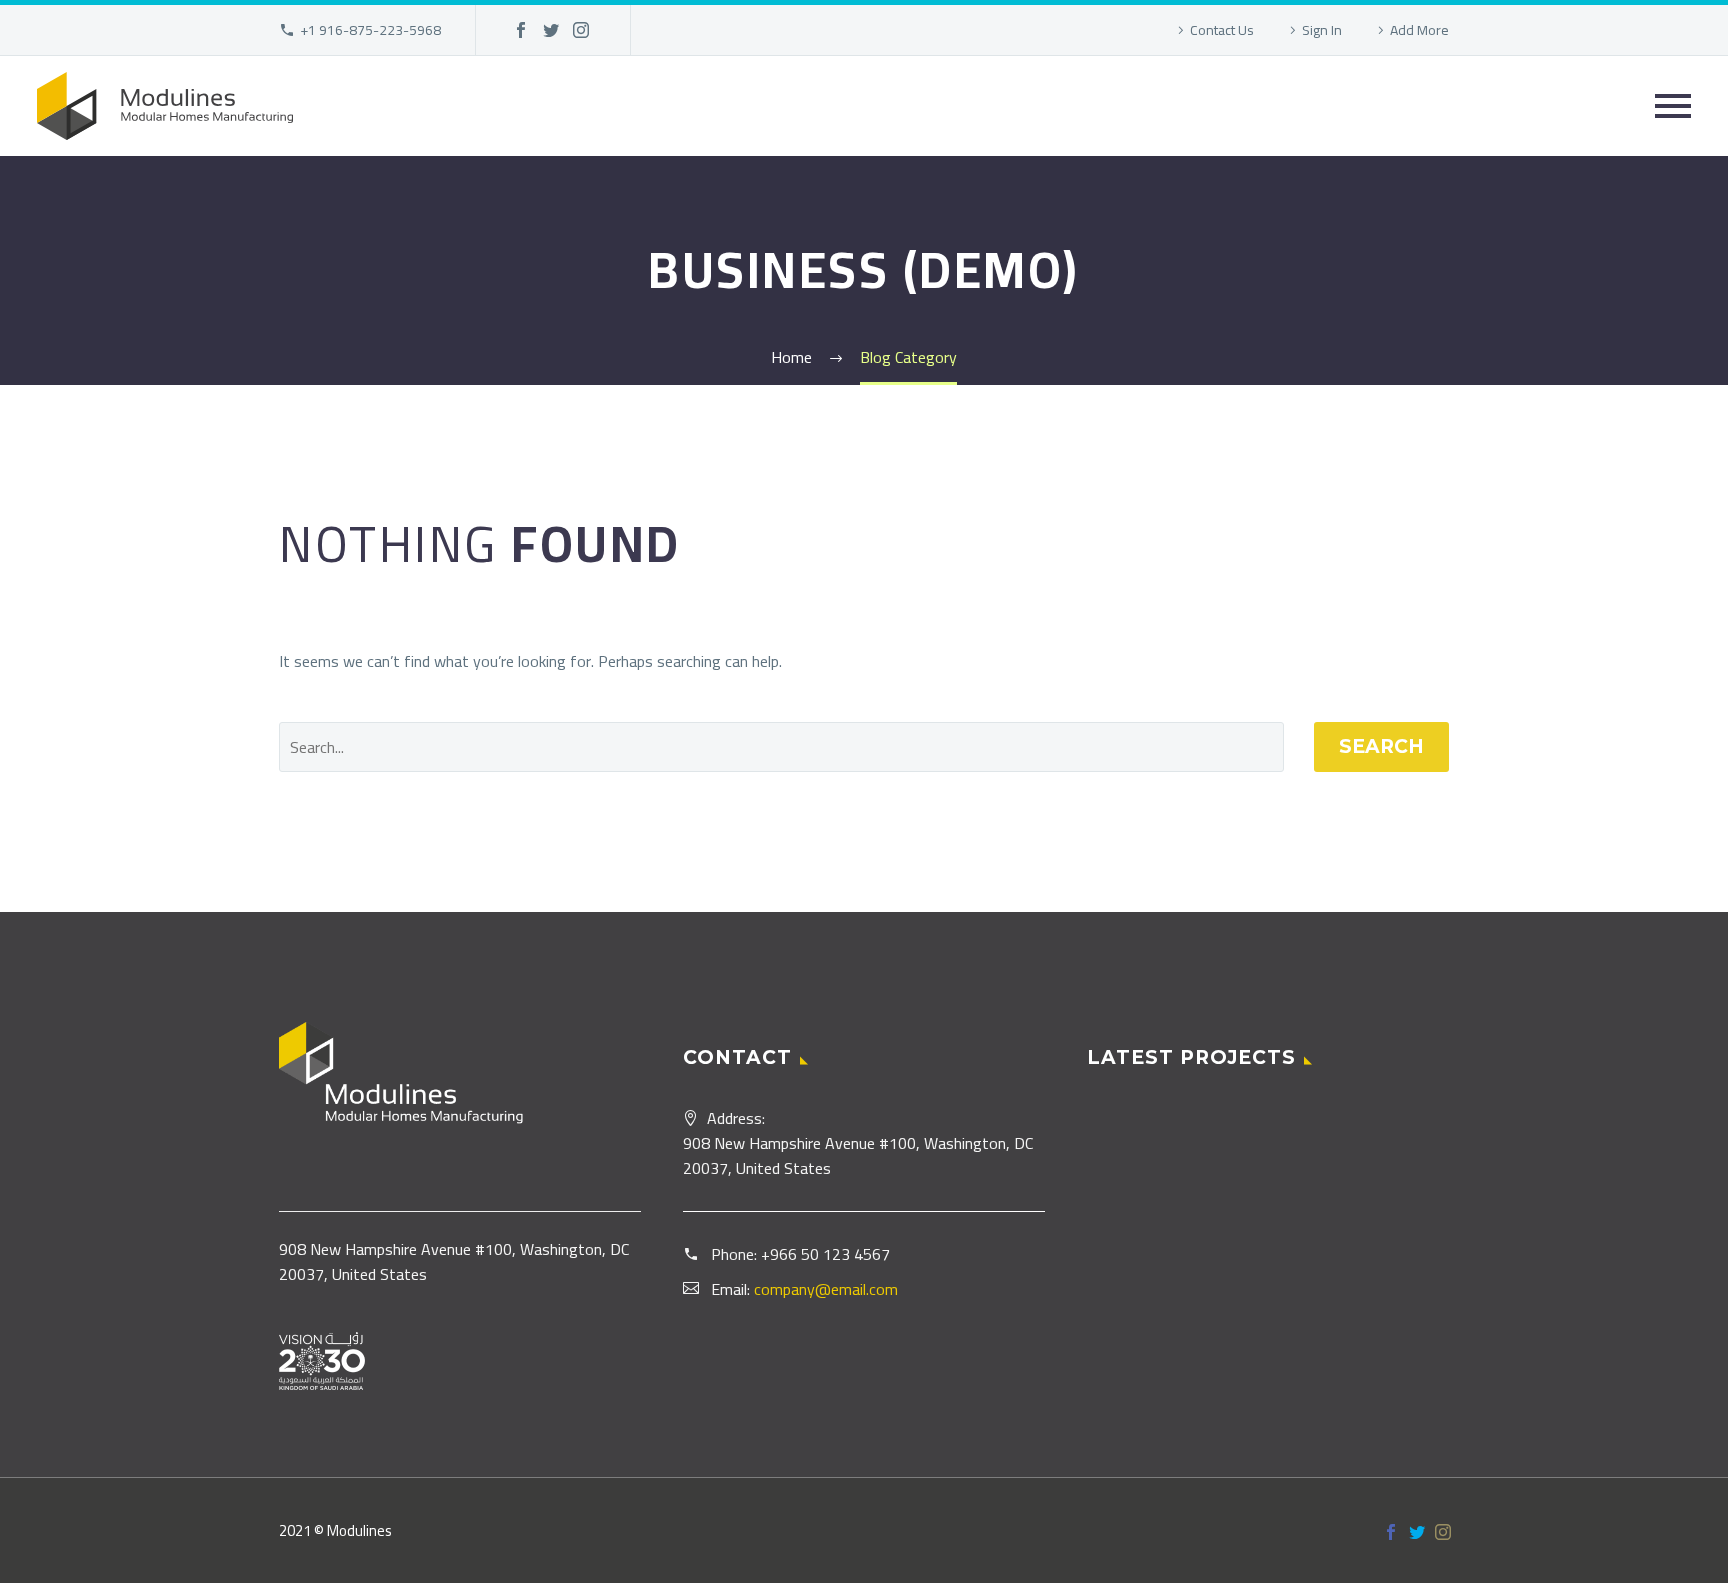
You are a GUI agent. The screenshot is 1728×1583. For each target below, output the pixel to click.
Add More (1419, 30)
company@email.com (826, 1289)
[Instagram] (581, 30)
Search (1381, 746)
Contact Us (1222, 30)
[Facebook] (521, 30)
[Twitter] (551, 30)
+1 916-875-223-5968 (370, 30)
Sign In (1322, 30)
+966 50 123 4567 (825, 1254)
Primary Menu (1673, 106)
